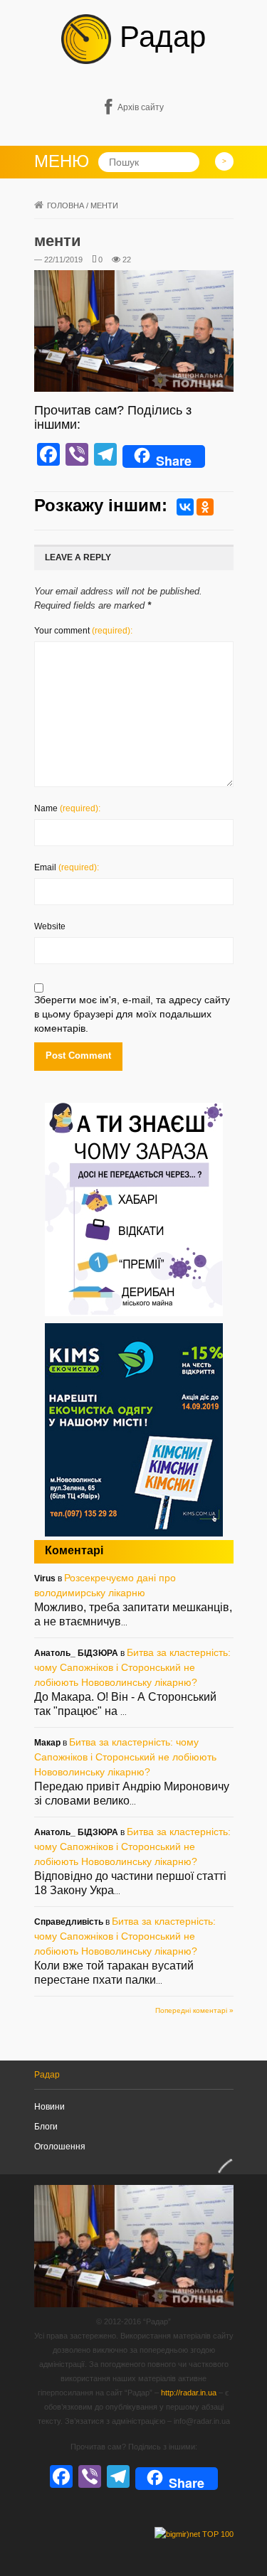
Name (67, 808)
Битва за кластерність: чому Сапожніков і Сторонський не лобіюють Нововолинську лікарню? (132, 1667)
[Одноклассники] (205, 507)
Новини (49, 2107)
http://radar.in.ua (189, 2393)
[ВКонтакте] (185, 507)
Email (67, 867)
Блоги (46, 2127)
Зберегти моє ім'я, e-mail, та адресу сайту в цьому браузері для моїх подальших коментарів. (132, 1014)
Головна (66, 205)
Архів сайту (141, 107)
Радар (158, 37)
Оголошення (60, 2147)
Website (50, 926)
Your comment (83, 631)
